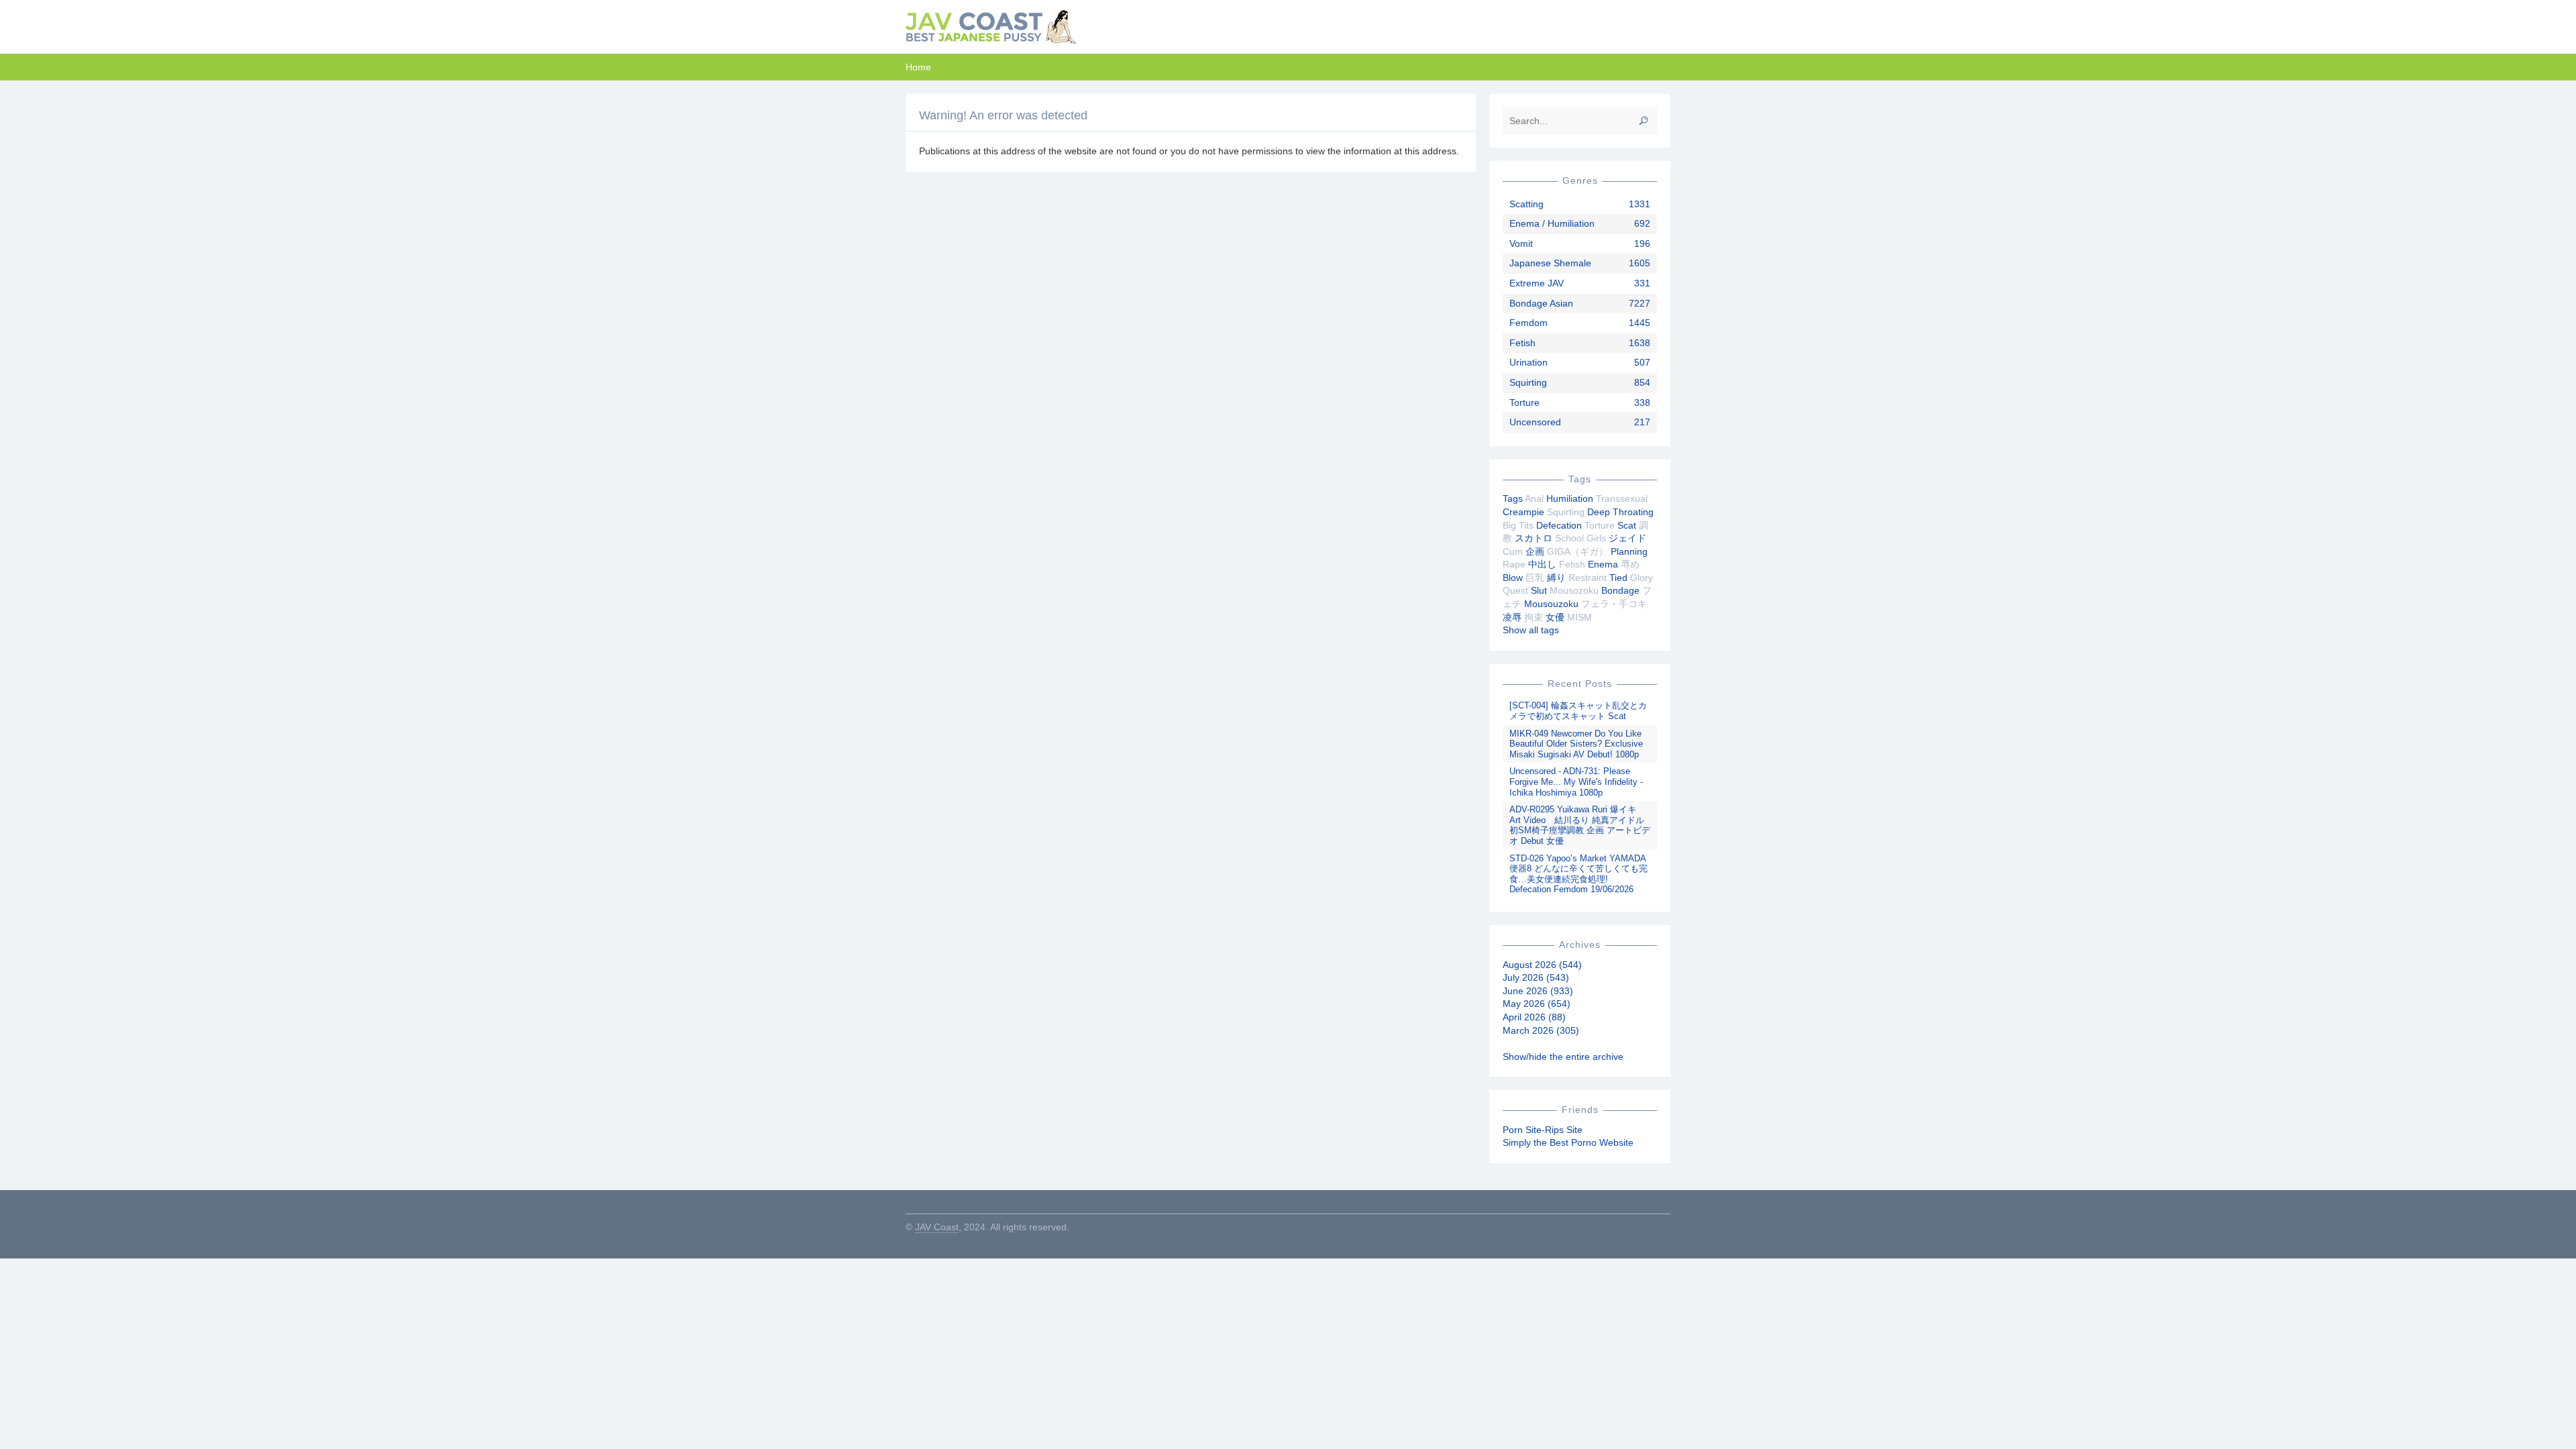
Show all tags (1531, 630)
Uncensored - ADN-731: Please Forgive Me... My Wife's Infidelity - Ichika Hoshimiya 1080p (1576, 782)
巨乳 (1535, 578)
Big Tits (1518, 525)
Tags (1513, 498)
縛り (1556, 578)
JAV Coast (937, 1227)
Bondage (1620, 590)
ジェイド (1627, 538)
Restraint (1588, 578)
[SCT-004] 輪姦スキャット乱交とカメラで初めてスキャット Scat (1578, 711)
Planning (1629, 551)
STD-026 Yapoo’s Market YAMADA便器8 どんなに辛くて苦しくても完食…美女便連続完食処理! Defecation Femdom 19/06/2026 (1578, 874)
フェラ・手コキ (1614, 604)
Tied (1618, 578)
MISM (1579, 617)
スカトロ (1534, 538)
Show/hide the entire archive (1563, 1057)
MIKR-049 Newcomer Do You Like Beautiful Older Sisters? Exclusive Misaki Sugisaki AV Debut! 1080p (1576, 744)
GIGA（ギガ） (1577, 551)
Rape (1514, 564)
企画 (1535, 551)
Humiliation (1570, 498)
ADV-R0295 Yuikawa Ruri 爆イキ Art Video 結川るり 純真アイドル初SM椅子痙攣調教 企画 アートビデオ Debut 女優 (1580, 825)
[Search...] (1644, 121)
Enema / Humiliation (1552, 223)
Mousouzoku (1551, 604)
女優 (1555, 617)
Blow (1513, 578)
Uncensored (1535, 422)
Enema (1603, 564)
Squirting (1528, 382)
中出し (1542, 564)
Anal (1534, 498)
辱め (1630, 564)
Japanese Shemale (1550, 263)
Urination (1528, 362)
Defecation (1559, 525)
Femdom (1528, 323)
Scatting (1526, 204)
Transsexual (1622, 498)
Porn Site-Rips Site (1543, 1130)
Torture (1524, 402)
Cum (1513, 551)
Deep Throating (1620, 512)
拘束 (1534, 617)
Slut (1539, 590)
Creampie (1523, 512)
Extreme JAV (1537, 283)
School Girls (1580, 538)
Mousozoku (1574, 590)
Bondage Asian (1541, 303)
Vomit (1521, 244)
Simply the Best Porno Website (1568, 1142)
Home (918, 67)
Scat (1627, 525)
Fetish (1522, 343)
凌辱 (1512, 617)
